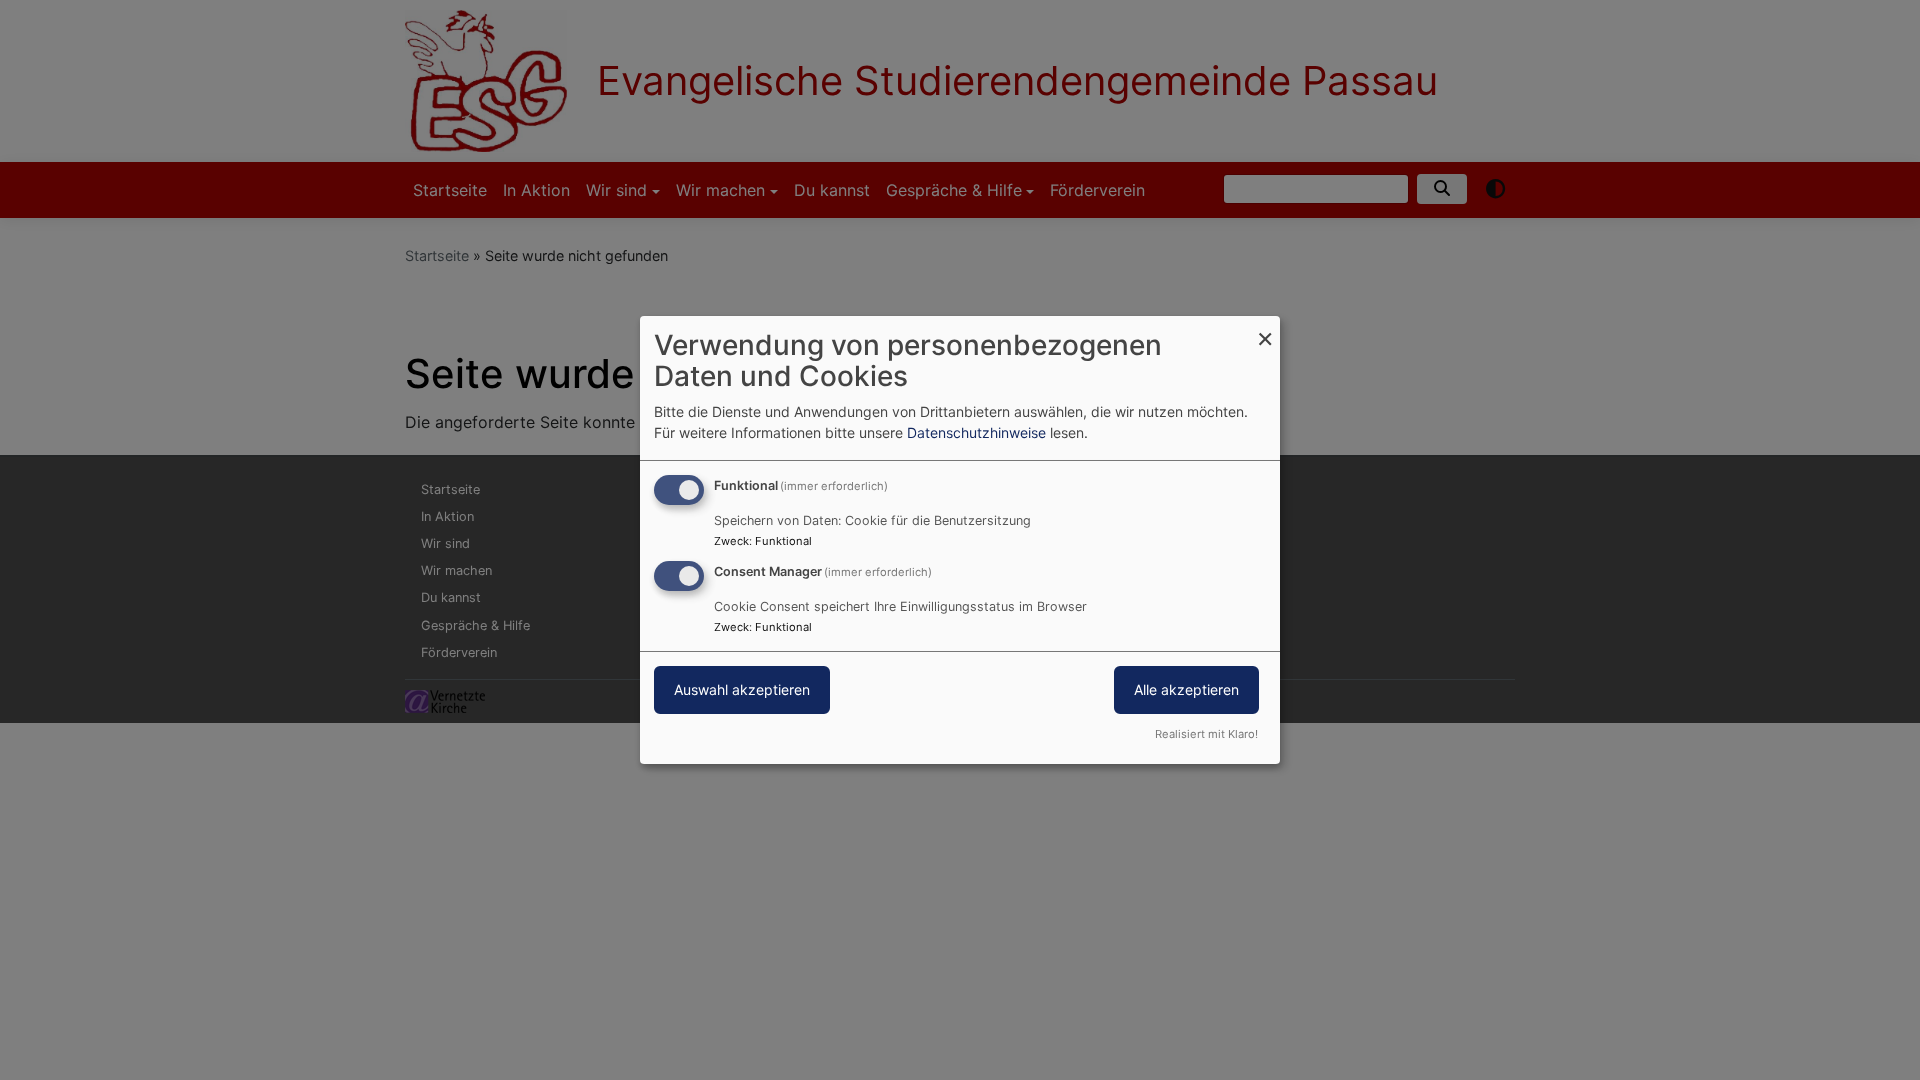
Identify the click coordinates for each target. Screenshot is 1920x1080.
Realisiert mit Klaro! (1206, 734)
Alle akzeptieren (1186, 689)
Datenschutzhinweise (976, 432)
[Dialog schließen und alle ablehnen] (1265, 328)
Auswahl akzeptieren (742, 689)
